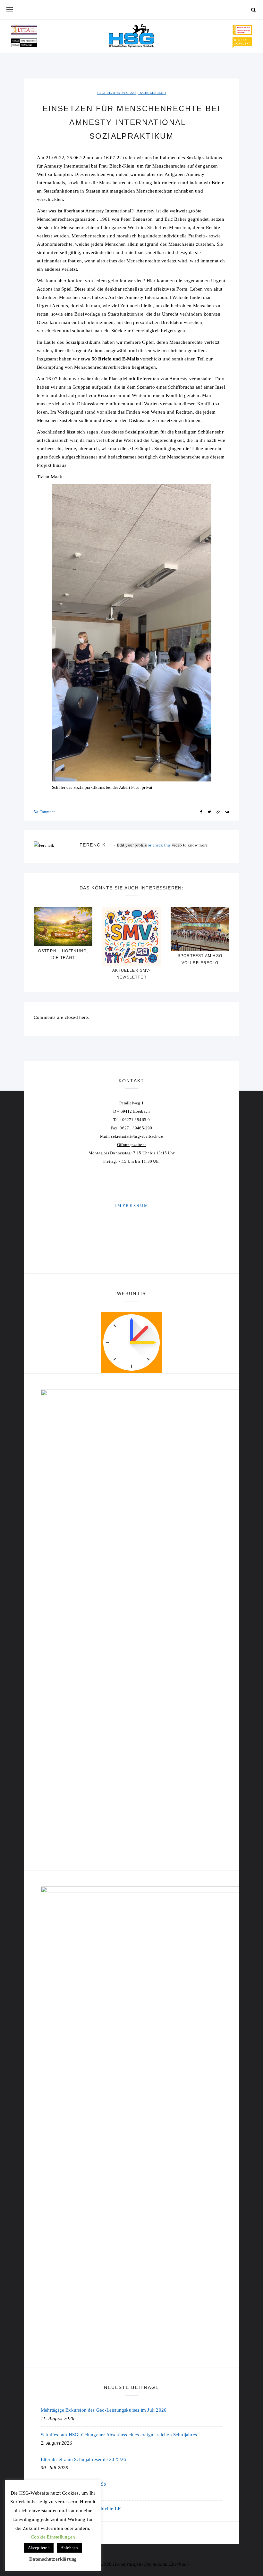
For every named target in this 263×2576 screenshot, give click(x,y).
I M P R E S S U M (131, 1205)
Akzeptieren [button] (39, 2548)
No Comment (44, 812)
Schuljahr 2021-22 (117, 93)
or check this (144, 845)
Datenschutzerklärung (53, 2559)
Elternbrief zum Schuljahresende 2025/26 (84, 2459)
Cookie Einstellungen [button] (53, 2537)
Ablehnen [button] (69, 2548)
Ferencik (93, 845)
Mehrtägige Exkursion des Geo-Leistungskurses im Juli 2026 (104, 2410)
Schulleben (152, 93)
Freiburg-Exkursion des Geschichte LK (81, 2509)
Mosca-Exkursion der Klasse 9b (74, 2484)
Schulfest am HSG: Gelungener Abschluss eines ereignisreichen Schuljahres (119, 2435)
